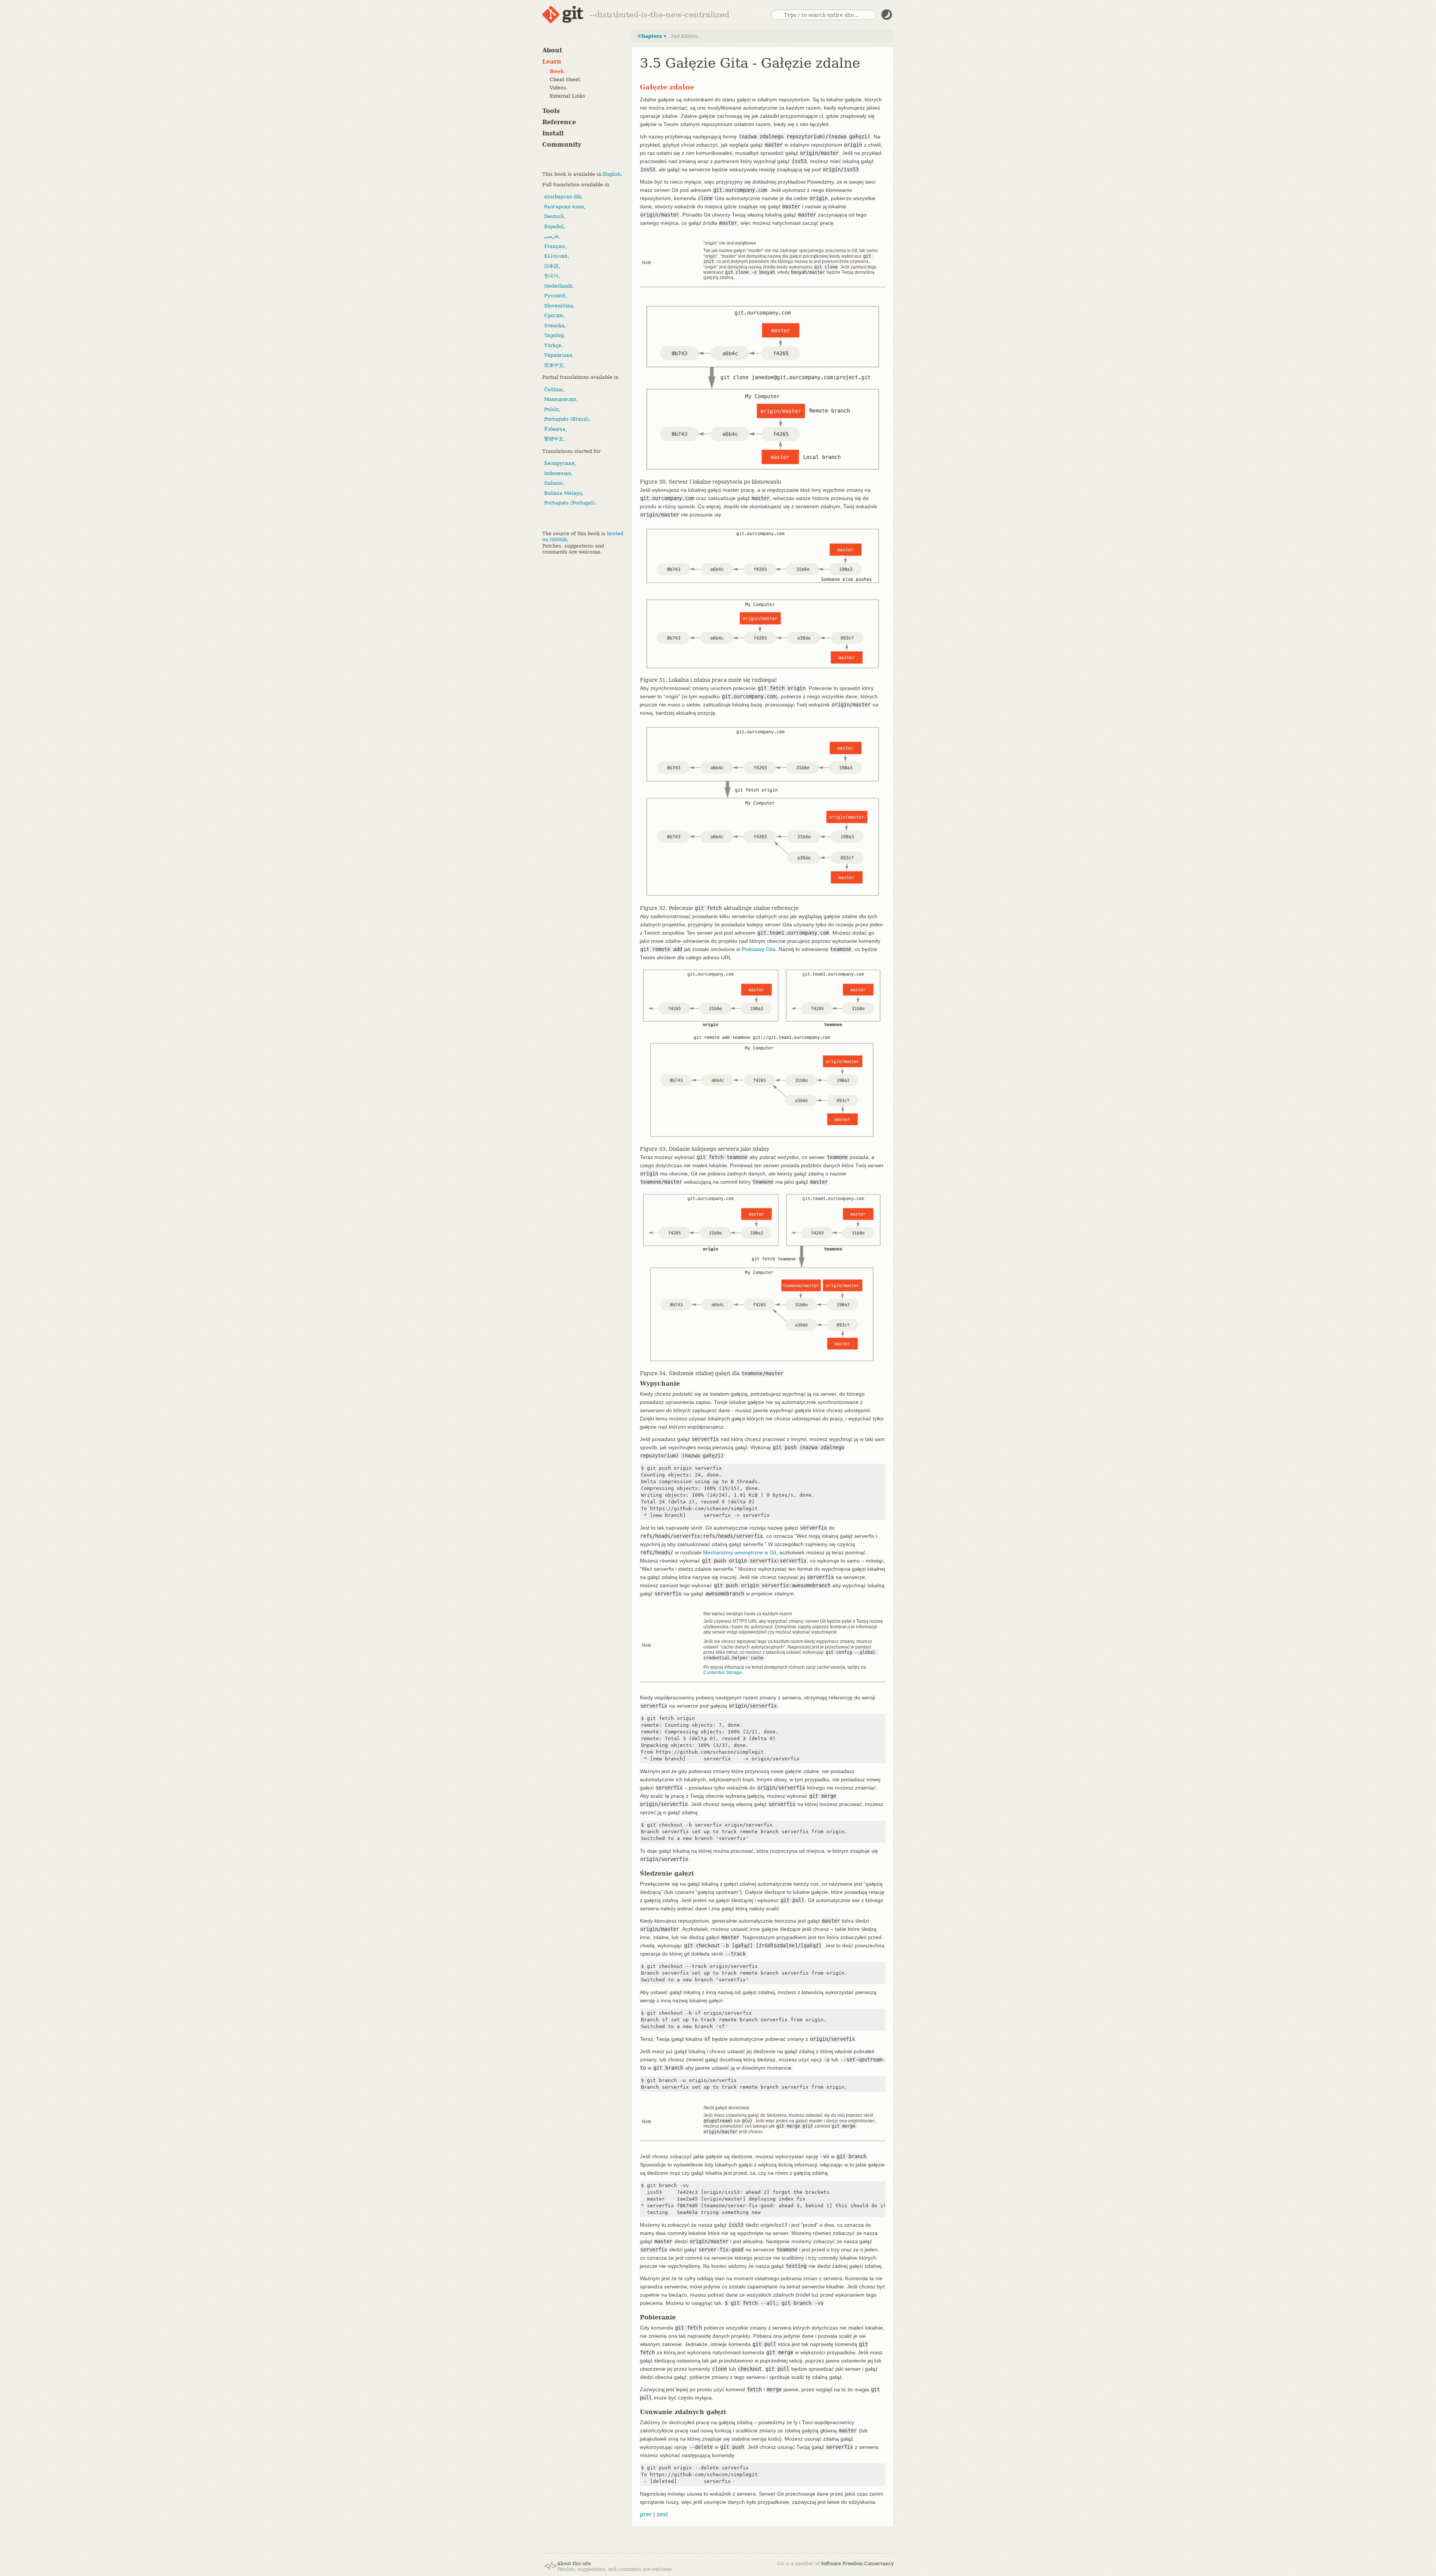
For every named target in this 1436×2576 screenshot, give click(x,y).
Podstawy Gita (759, 949)
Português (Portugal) (569, 503)
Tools (551, 111)
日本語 (551, 266)
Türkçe (553, 345)
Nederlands (558, 286)
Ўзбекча (555, 429)
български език (564, 207)
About (552, 50)
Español (554, 226)
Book (557, 71)
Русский (555, 296)
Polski (551, 409)
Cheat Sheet (565, 79)
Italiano (553, 483)
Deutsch (554, 216)
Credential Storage (723, 1672)
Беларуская (559, 463)
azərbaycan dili (563, 197)
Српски (554, 315)
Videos (558, 88)
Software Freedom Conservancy (857, 2564)
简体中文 (554, 365)
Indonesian (558, 473)
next (662, 2514)
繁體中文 (554, 439)
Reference (559, 122)
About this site (574, 2564)
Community (562, 145)
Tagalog (554, 335)
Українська (558, 355)
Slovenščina (559, 306)
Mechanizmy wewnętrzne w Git (740, 1552)
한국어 (551, 276)
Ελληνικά (556, 256)
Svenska (554, 326)
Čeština (553, 390)
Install (553, 133)
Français (555, 246)
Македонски (560, 399)
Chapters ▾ (652, 36)
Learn (552, 62)
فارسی (551, 236)
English (612, 174)
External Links (567, 96)
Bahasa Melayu (563, 493)
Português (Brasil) (566, 419)
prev (646, 2514)
